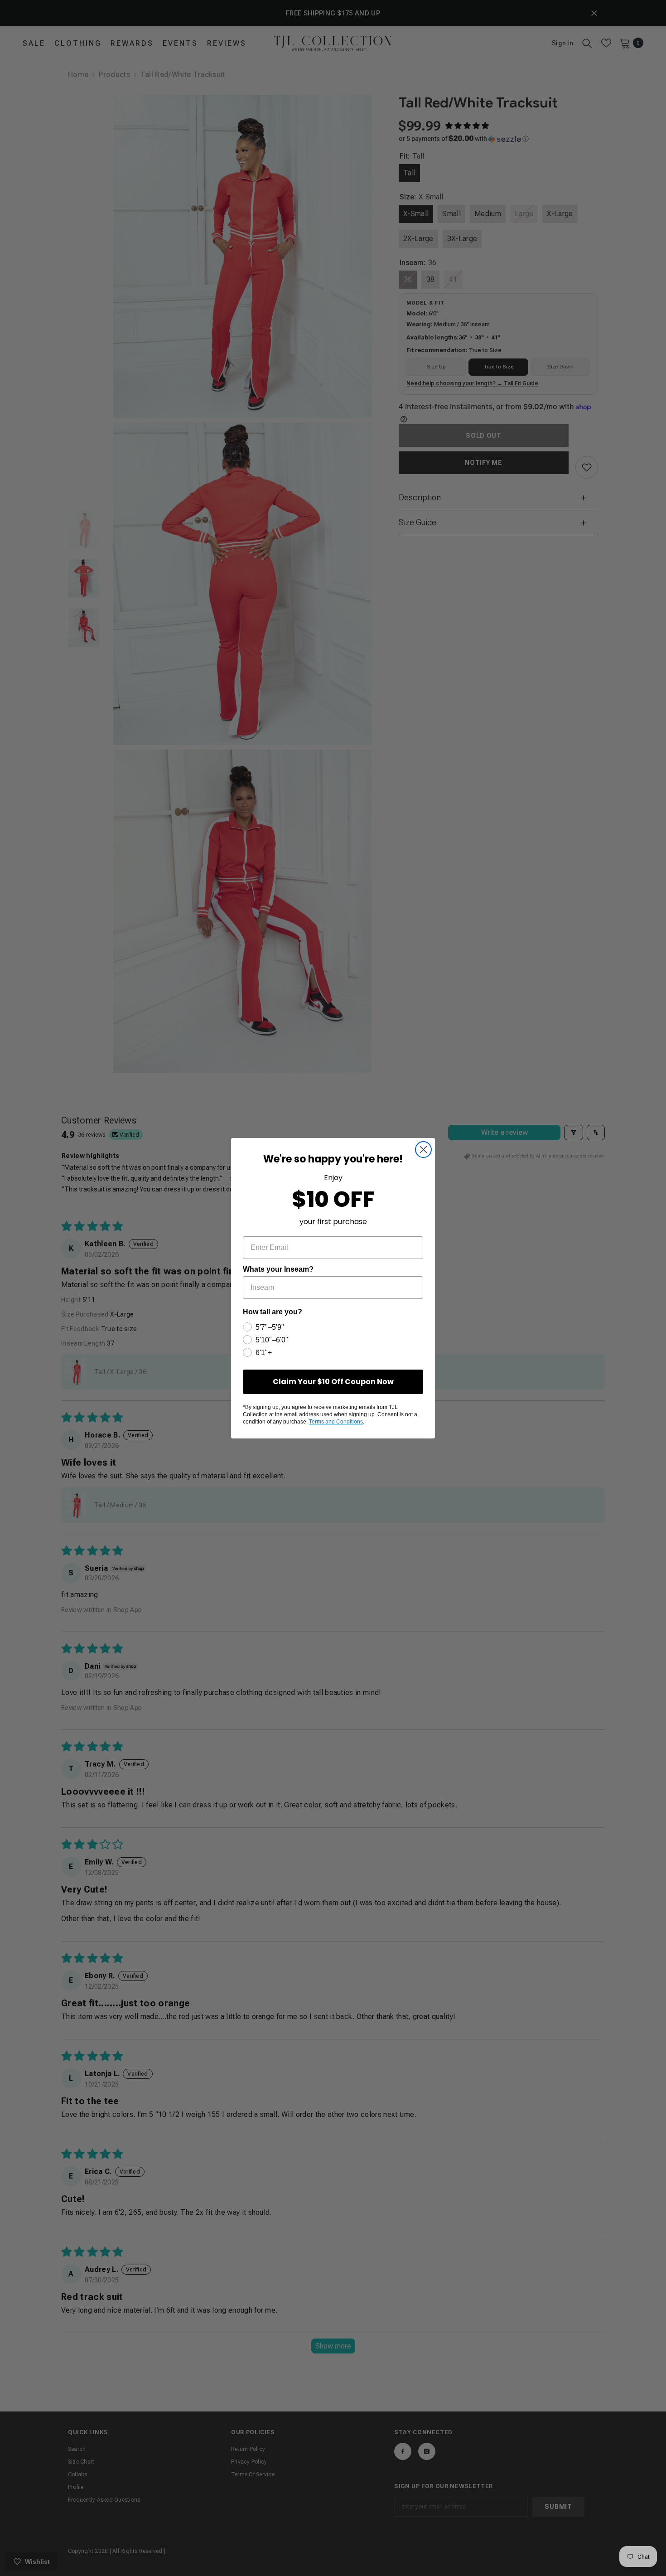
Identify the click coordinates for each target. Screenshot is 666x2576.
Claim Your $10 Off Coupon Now (333, 1382)
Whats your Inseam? (278, 1269)
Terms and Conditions (336, 1422)
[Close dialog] (423, 1150)
